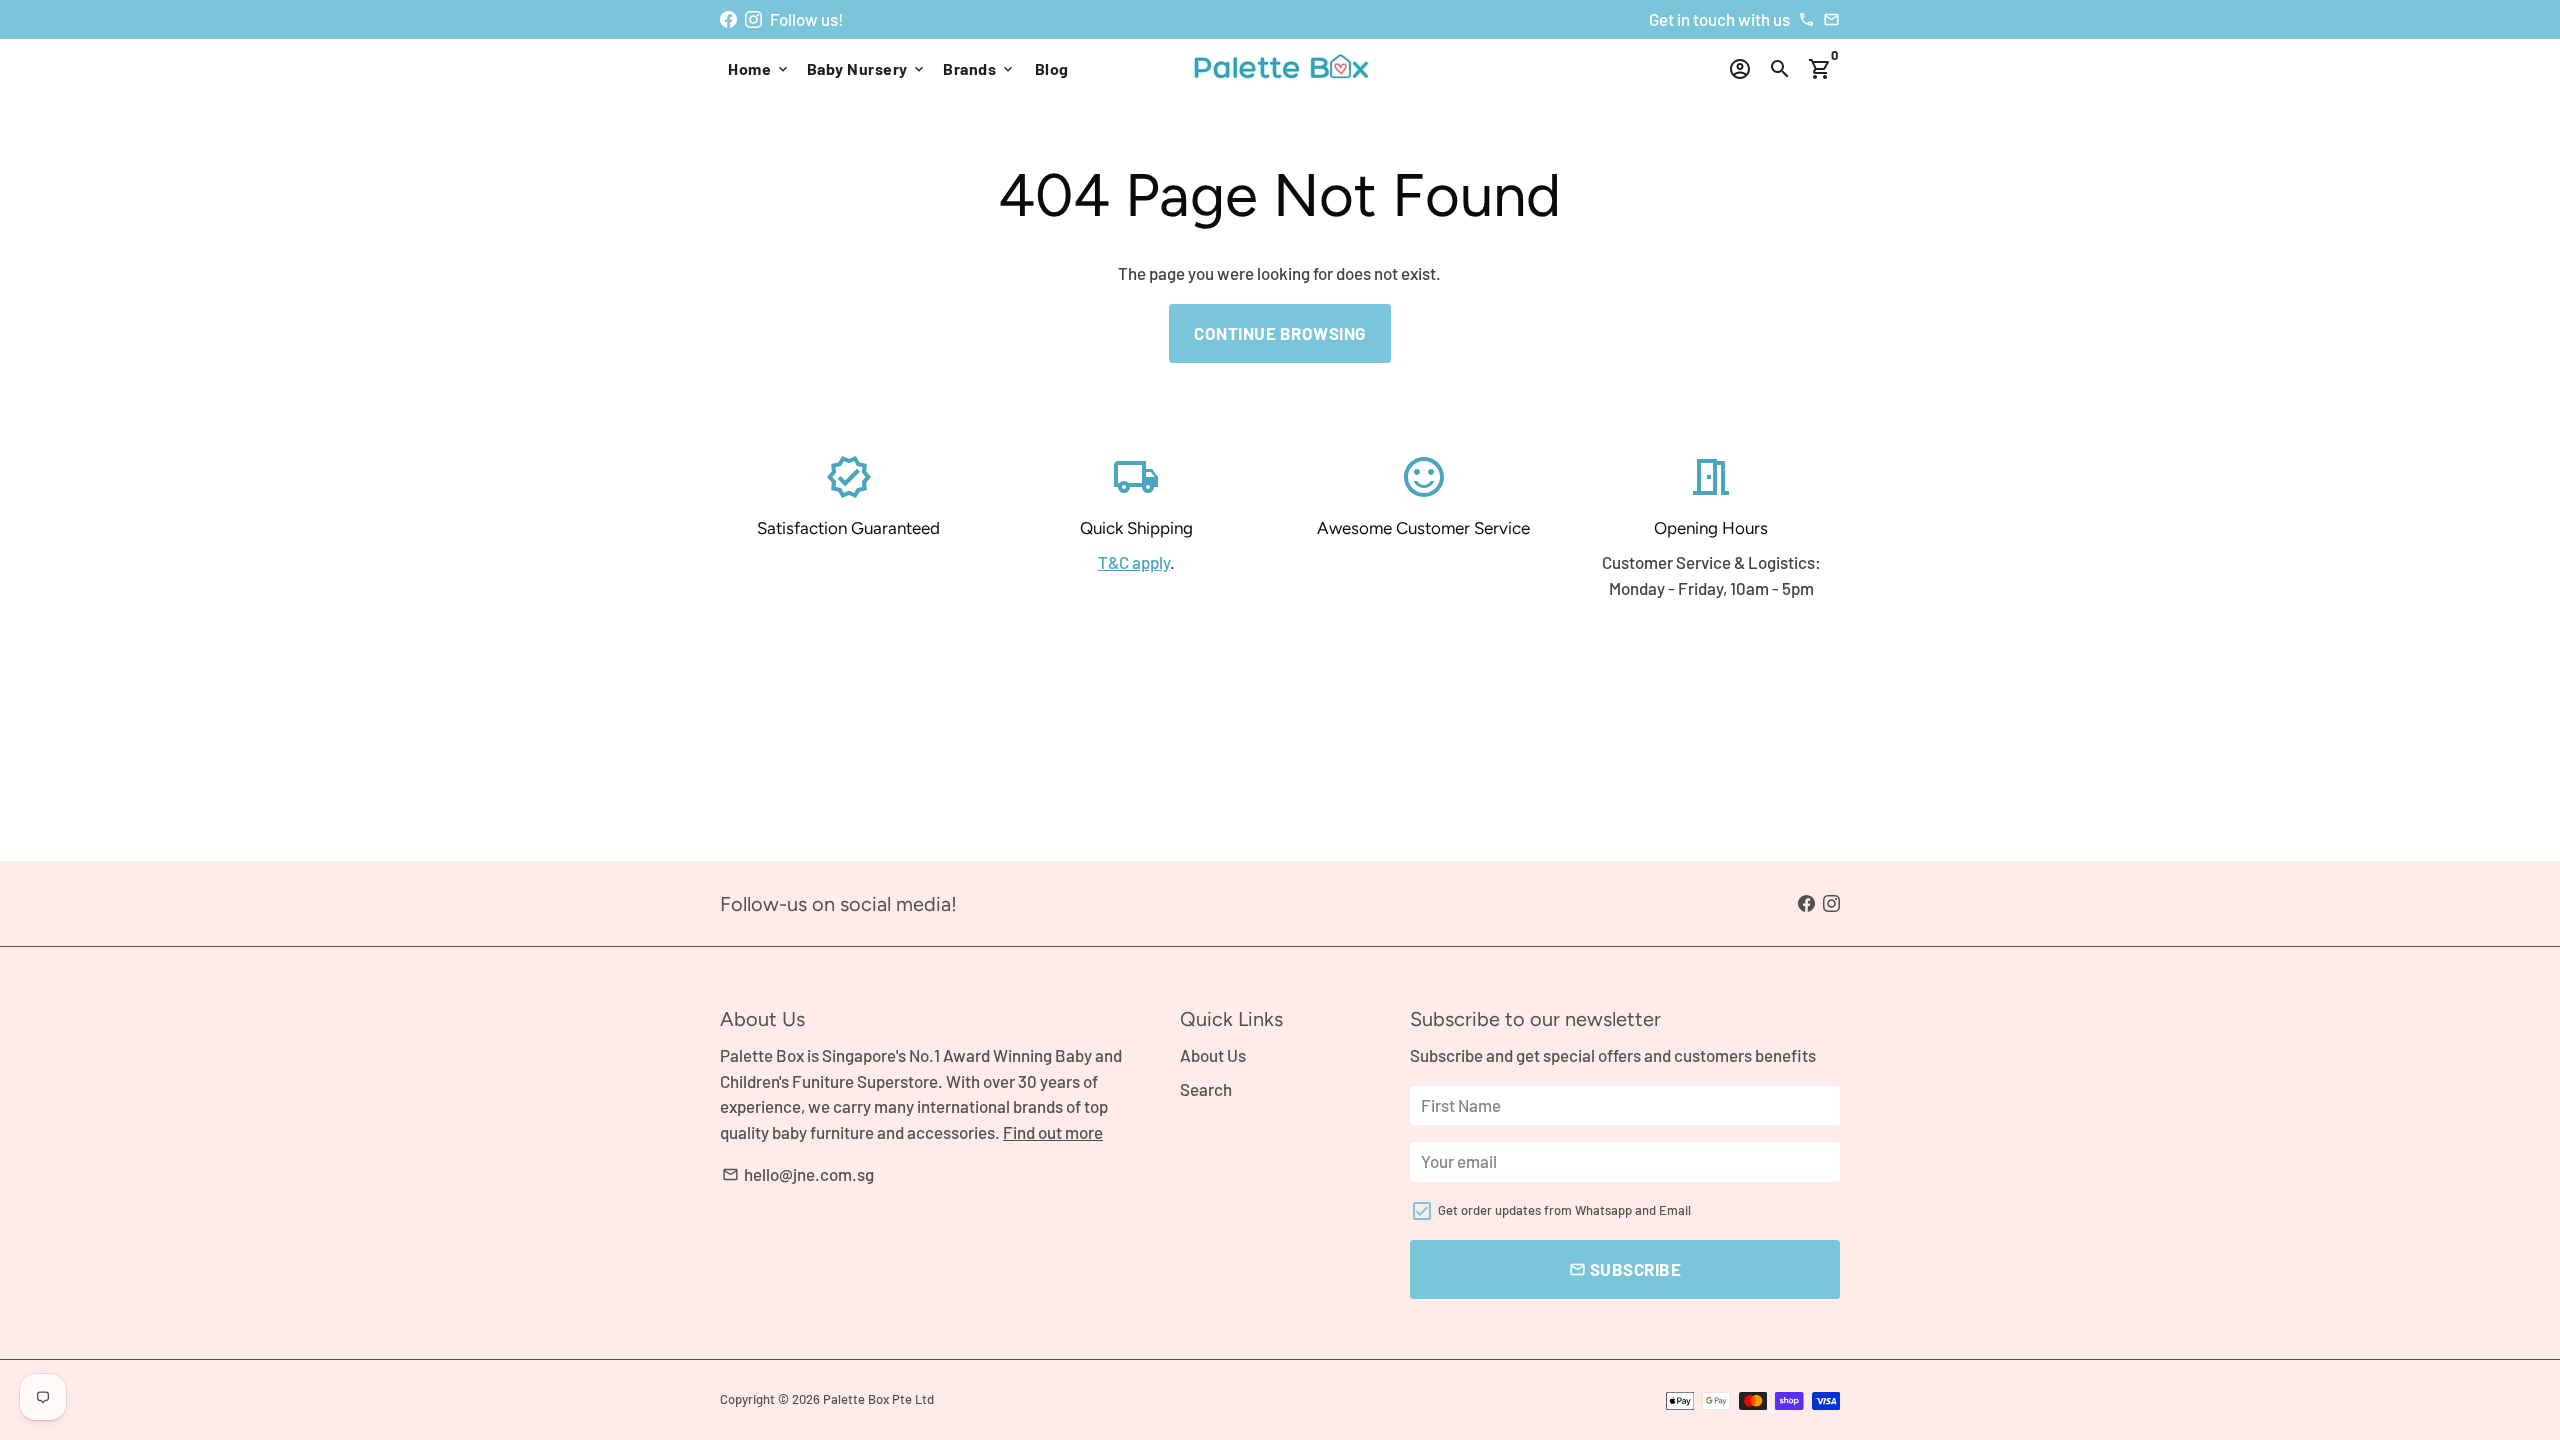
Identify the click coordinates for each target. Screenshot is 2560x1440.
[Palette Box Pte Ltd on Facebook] (728, 19)
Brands (979, 68)
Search (1206, 1089)
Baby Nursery (867, 68)
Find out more (1053, 1132)
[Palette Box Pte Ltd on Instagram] (753, 19)
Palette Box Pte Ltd (878, 1399)
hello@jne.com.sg (798, 1174)
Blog (1052, 68)
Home (759, 68)
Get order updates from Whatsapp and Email (1564, 1210)
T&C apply (1134, 562)
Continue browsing (1280, 333)
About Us (1213, 1055)
